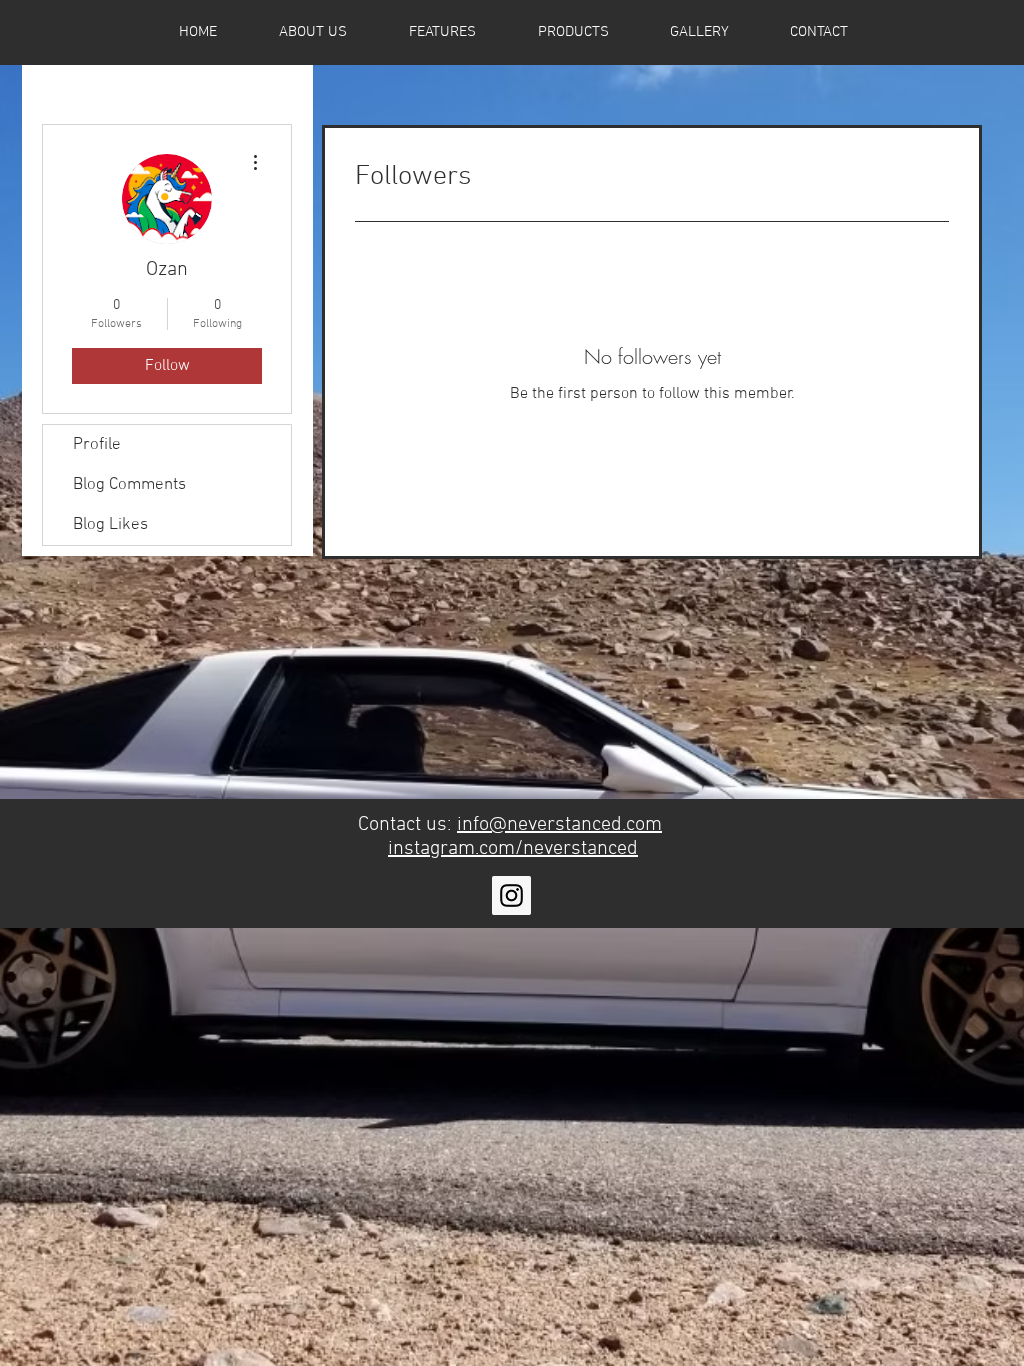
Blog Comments (129, 485)
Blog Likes (110, 525)
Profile (97, 445)
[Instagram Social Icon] (511, 895)
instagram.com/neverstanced (513, 849)
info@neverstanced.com (559, 825)
